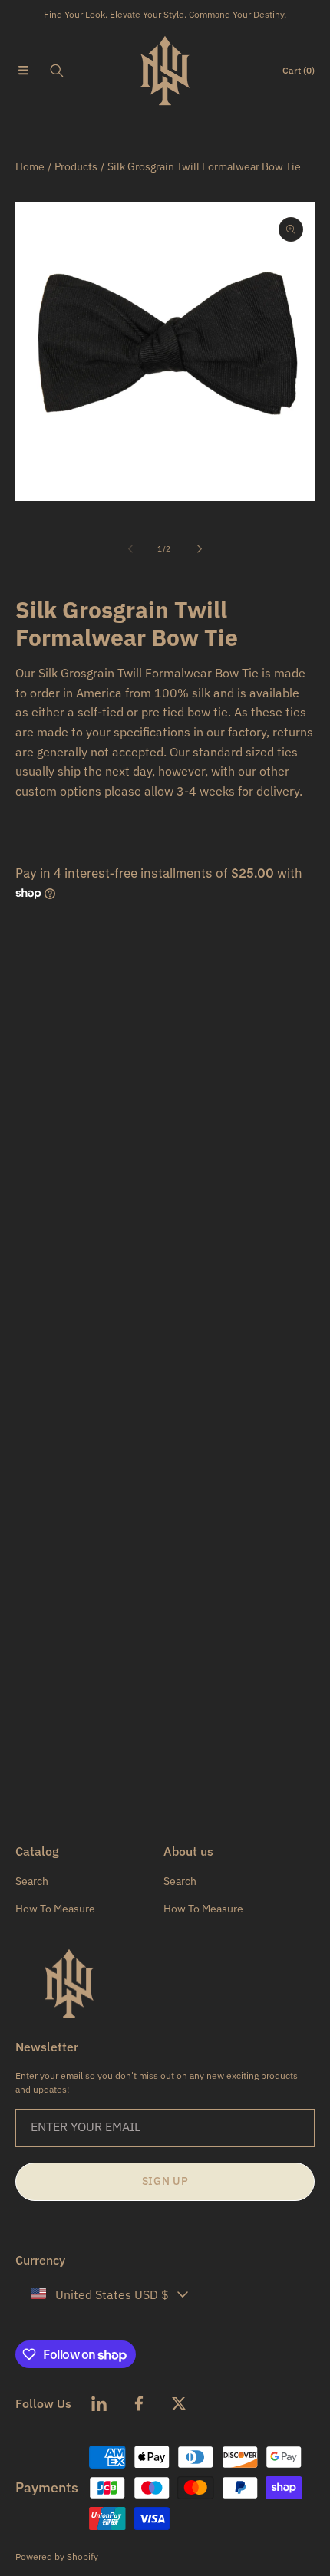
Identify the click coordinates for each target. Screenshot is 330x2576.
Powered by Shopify (57, 2556)
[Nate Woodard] (165, 71)
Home (30, 166)
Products (76, 166)
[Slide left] (131, 548)
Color (28, 1014)
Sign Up (165, 2181)
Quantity (36, 1095)
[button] (23, 71)
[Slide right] (199, 548)
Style (28, 933)
